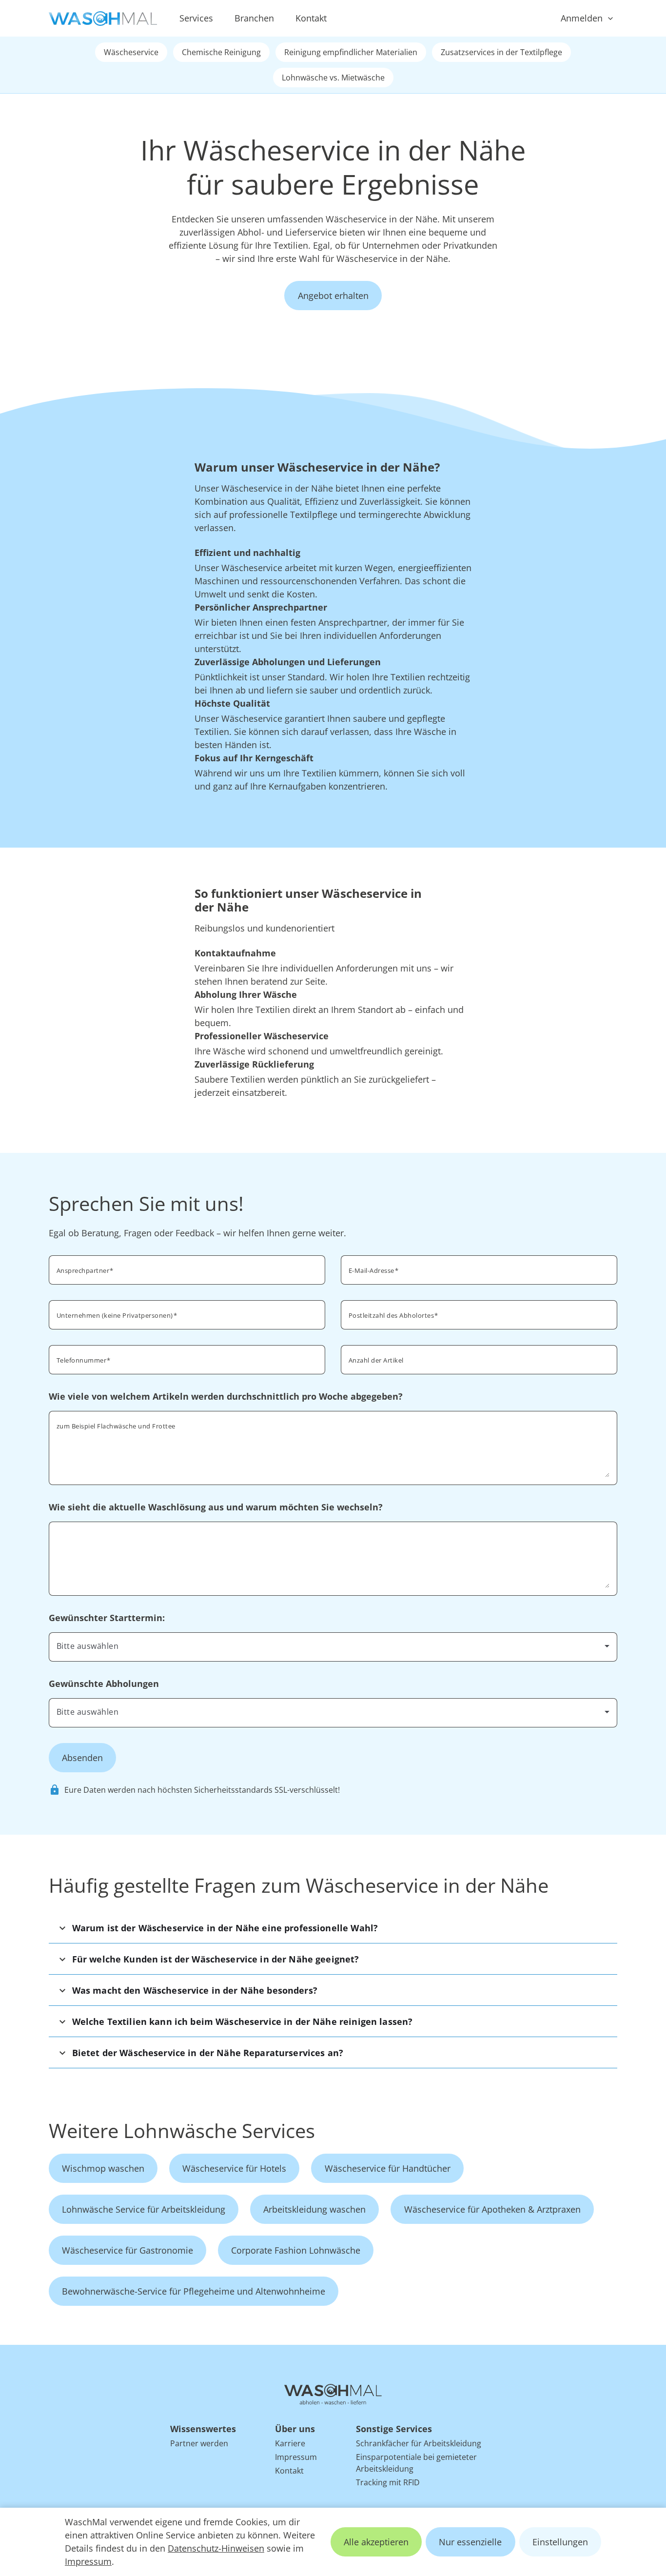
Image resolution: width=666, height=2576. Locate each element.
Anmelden (582, 18)
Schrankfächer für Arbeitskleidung (419, 2443)
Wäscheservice (131, 52)
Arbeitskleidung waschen (314, 2209)
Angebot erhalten (333, 296)
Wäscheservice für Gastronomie (127, 2250)
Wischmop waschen (103, 2168)
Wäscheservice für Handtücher (388, 2168)
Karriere (290, 2443)
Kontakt (311, 18)
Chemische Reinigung (221, 52)
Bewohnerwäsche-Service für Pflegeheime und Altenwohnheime (194, 2291)
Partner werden (199, 2443)
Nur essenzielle (470, 2542)
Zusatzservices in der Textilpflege (501, 52)
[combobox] (479, 1314)
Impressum (88, 2561)
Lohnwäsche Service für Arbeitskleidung (144, 2209)
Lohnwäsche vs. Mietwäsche (333, 78)
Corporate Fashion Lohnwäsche (296, 2250)
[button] (333, 1928)
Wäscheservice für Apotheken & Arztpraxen (492, 2209)
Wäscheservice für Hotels (234, 2168)
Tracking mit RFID (388, 2482)
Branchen (254, 18)
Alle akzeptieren (376, 2542)
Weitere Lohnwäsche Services (182, 2130)
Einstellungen (560, 2542)
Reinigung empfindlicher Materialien (351, 52)
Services (196, 18)
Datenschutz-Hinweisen (216, 2548)
